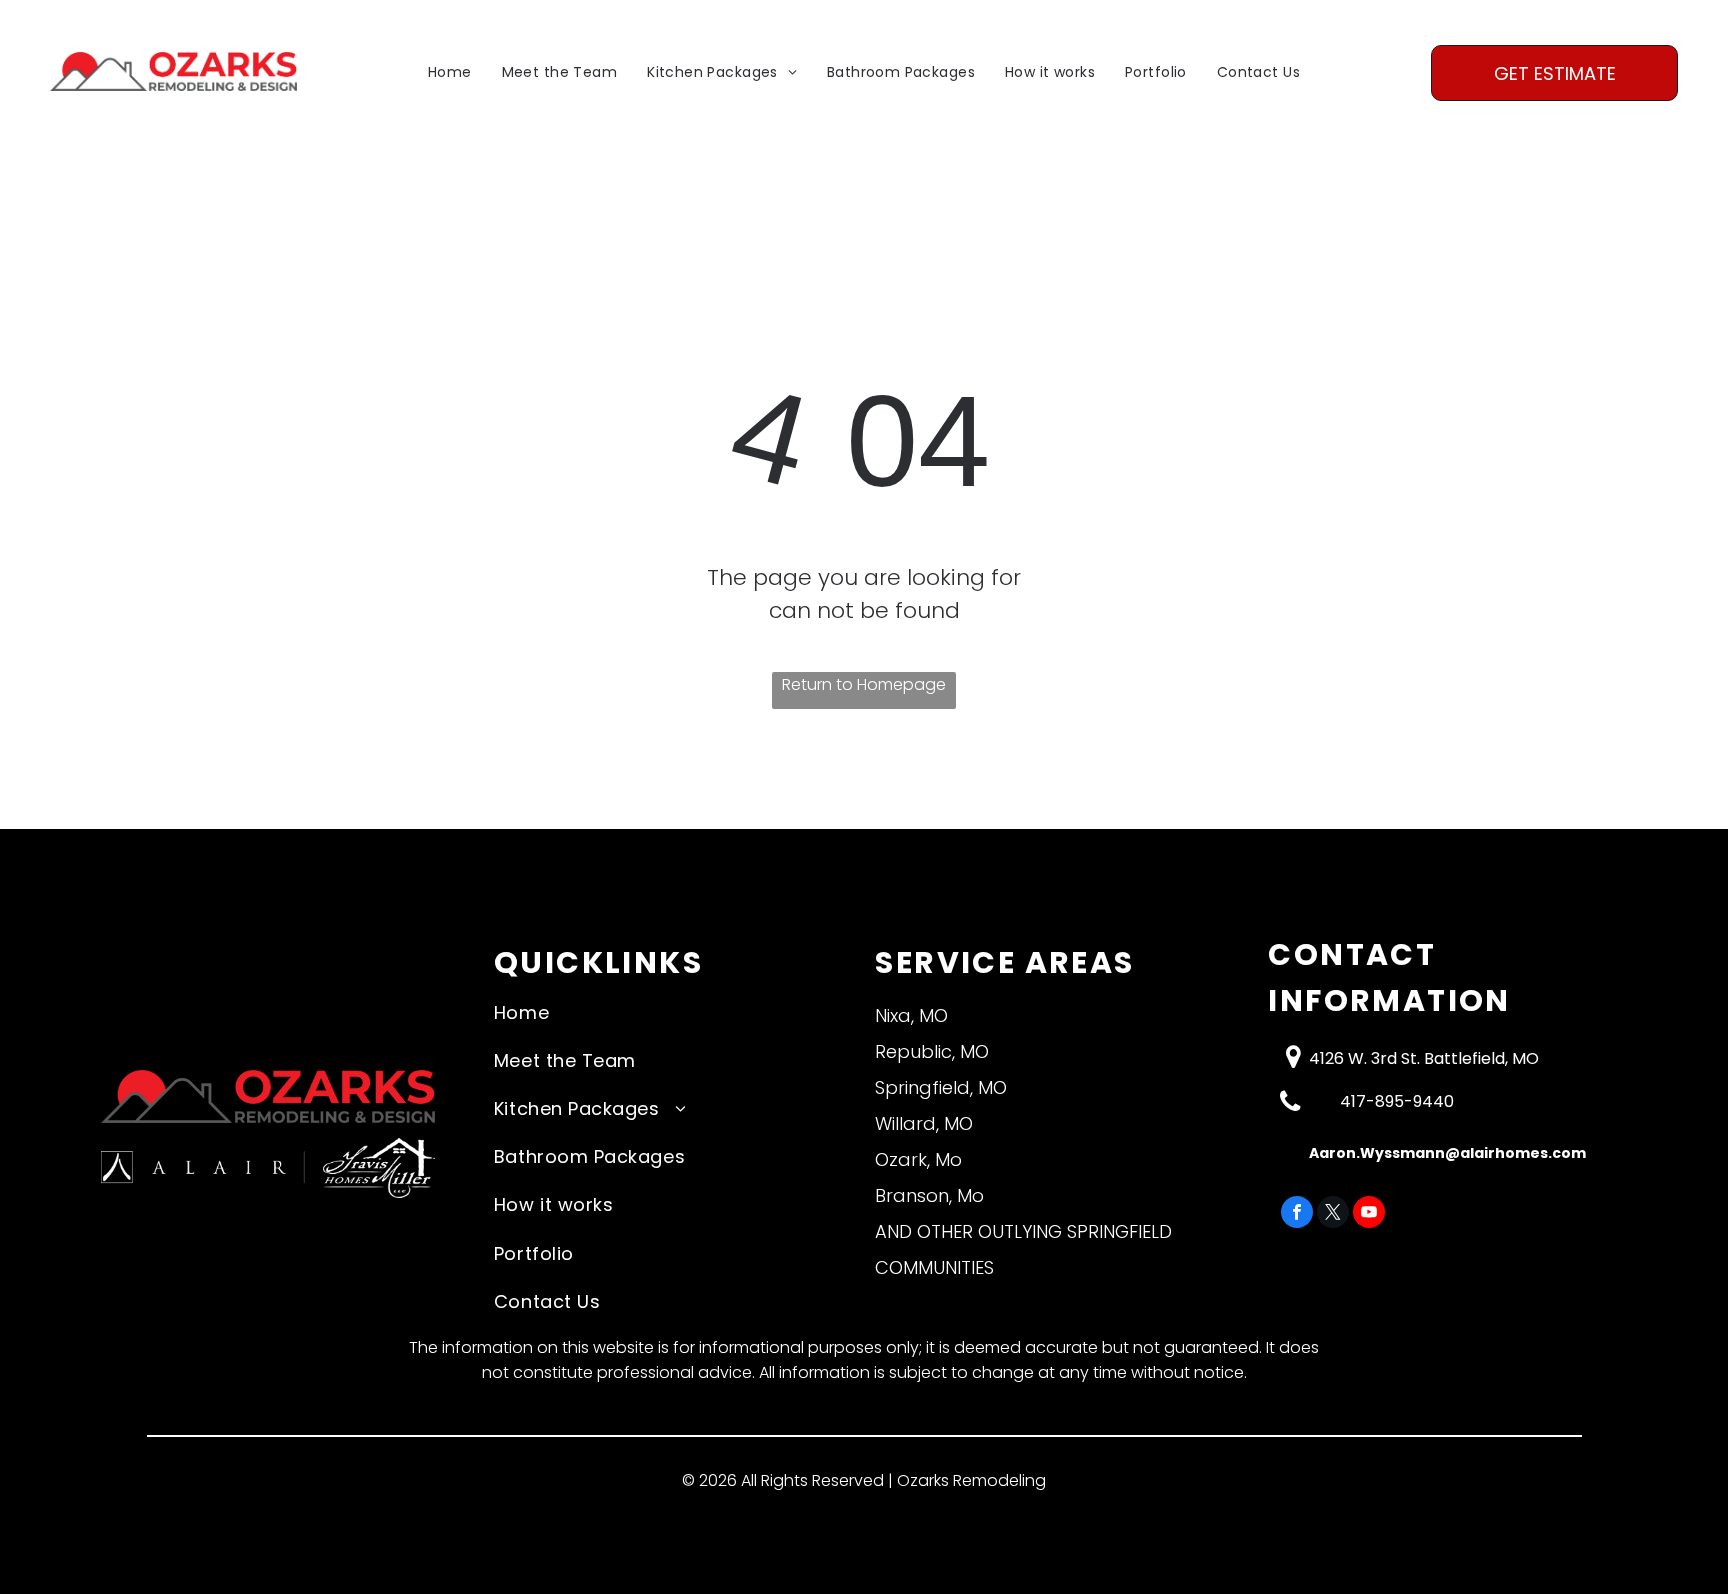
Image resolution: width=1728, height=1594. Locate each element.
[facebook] (1297, 1214)
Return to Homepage (864, 684)
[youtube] (1369, 1214)
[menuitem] (450, 73)
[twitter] (1333, 1214)
